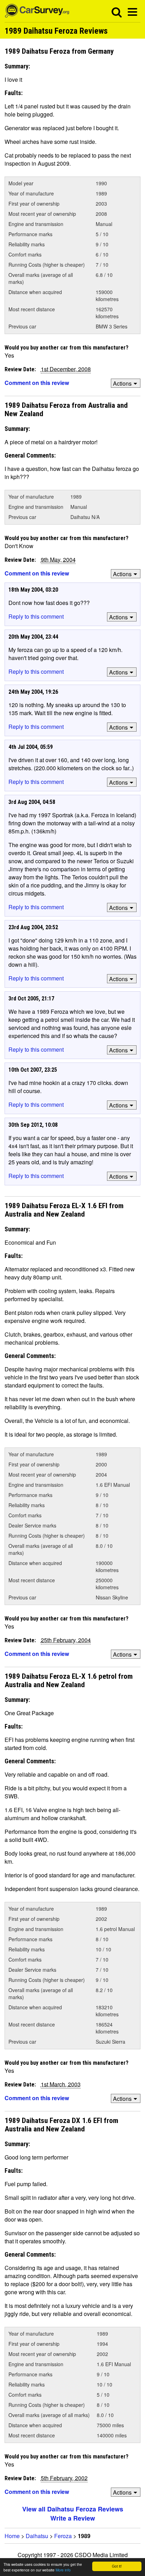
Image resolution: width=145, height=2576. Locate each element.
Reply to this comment (36, 616)
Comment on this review (37, 383)
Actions (122, 383)
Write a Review (73, 2518)
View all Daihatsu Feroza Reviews (73, 2509)
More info (63, 2570)
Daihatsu (37, 2536)
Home (12, 2536)
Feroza (63, 2536)
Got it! (117, 2566)
